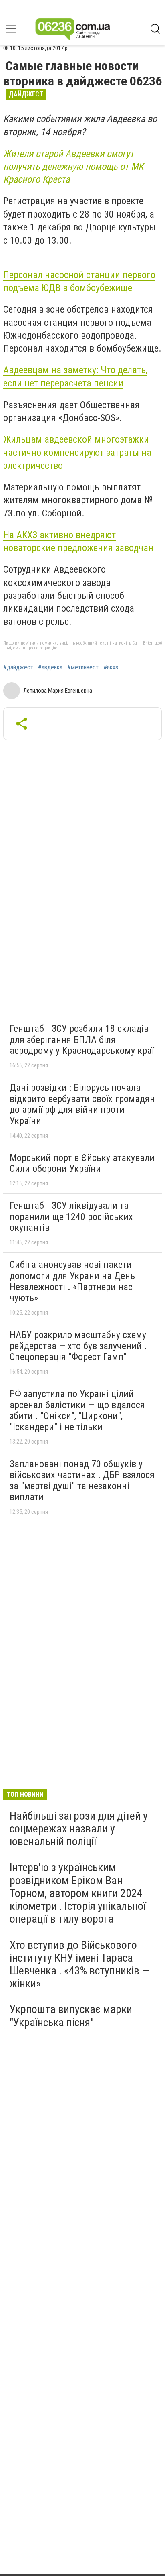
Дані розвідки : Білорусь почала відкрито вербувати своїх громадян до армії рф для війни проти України (82, 1104)
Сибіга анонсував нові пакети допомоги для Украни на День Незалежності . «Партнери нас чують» (72, 1281)
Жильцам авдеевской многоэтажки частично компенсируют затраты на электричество (77, 452)
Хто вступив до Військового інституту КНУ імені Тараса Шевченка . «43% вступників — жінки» (79, 1964)
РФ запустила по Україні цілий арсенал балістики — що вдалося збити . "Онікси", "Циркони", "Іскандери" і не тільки (77, 1410)
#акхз (111, 667)
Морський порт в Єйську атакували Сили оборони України (82, 1163)
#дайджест (18, 667)
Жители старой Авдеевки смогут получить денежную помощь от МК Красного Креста (73, 167)
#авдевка (50, 667)
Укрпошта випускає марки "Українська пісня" (71, 2016)
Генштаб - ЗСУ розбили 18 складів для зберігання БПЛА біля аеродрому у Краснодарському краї (82, 1040)
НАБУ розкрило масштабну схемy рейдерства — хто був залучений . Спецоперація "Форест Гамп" (78, 1346)
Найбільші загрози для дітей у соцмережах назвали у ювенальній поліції (79, 1829)
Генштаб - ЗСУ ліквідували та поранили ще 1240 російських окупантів (71, 1217)
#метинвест (83, 667)
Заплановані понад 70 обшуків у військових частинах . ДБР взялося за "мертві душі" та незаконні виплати (82, 1481)
